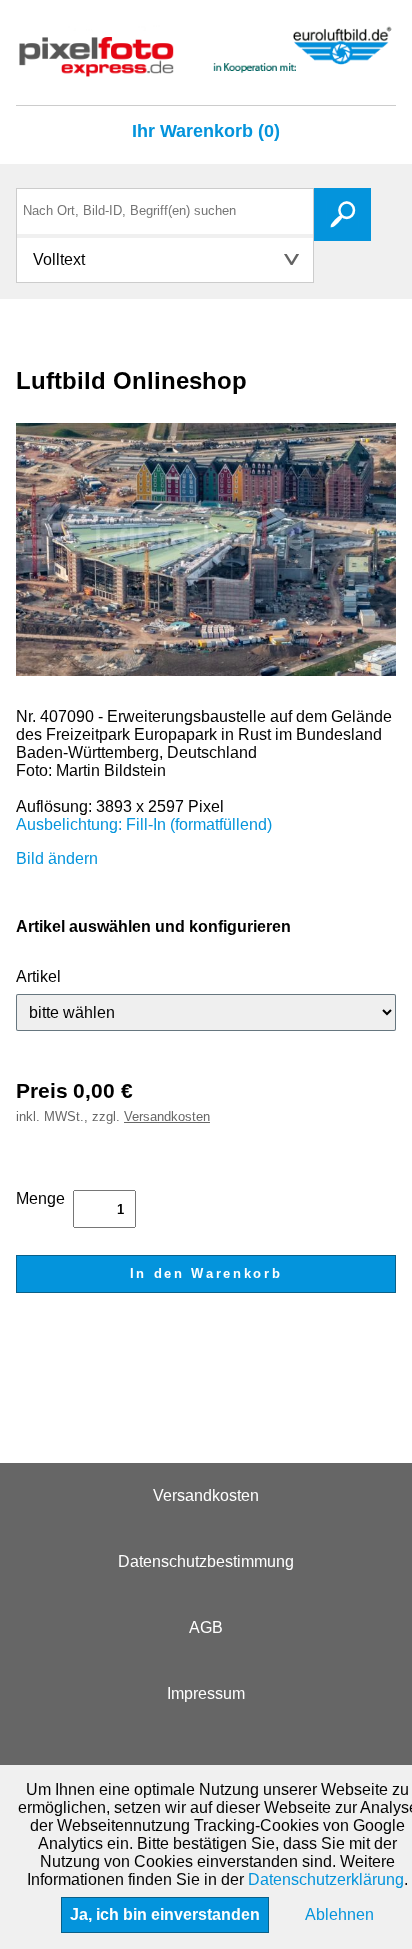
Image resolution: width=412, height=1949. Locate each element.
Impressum (206, 1693)
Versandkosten (167, 1116)
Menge (40, 1198)
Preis (42, 1090)
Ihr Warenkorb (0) (206, 131)
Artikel (38, 976)
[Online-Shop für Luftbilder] (206, 67)
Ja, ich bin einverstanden (165, 1914)
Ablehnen (339, 1914)
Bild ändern (57, 858)
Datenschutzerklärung (326, 1879)
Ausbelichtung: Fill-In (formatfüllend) (144, 824)
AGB (206, 1627)
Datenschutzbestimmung (206, 1561)
